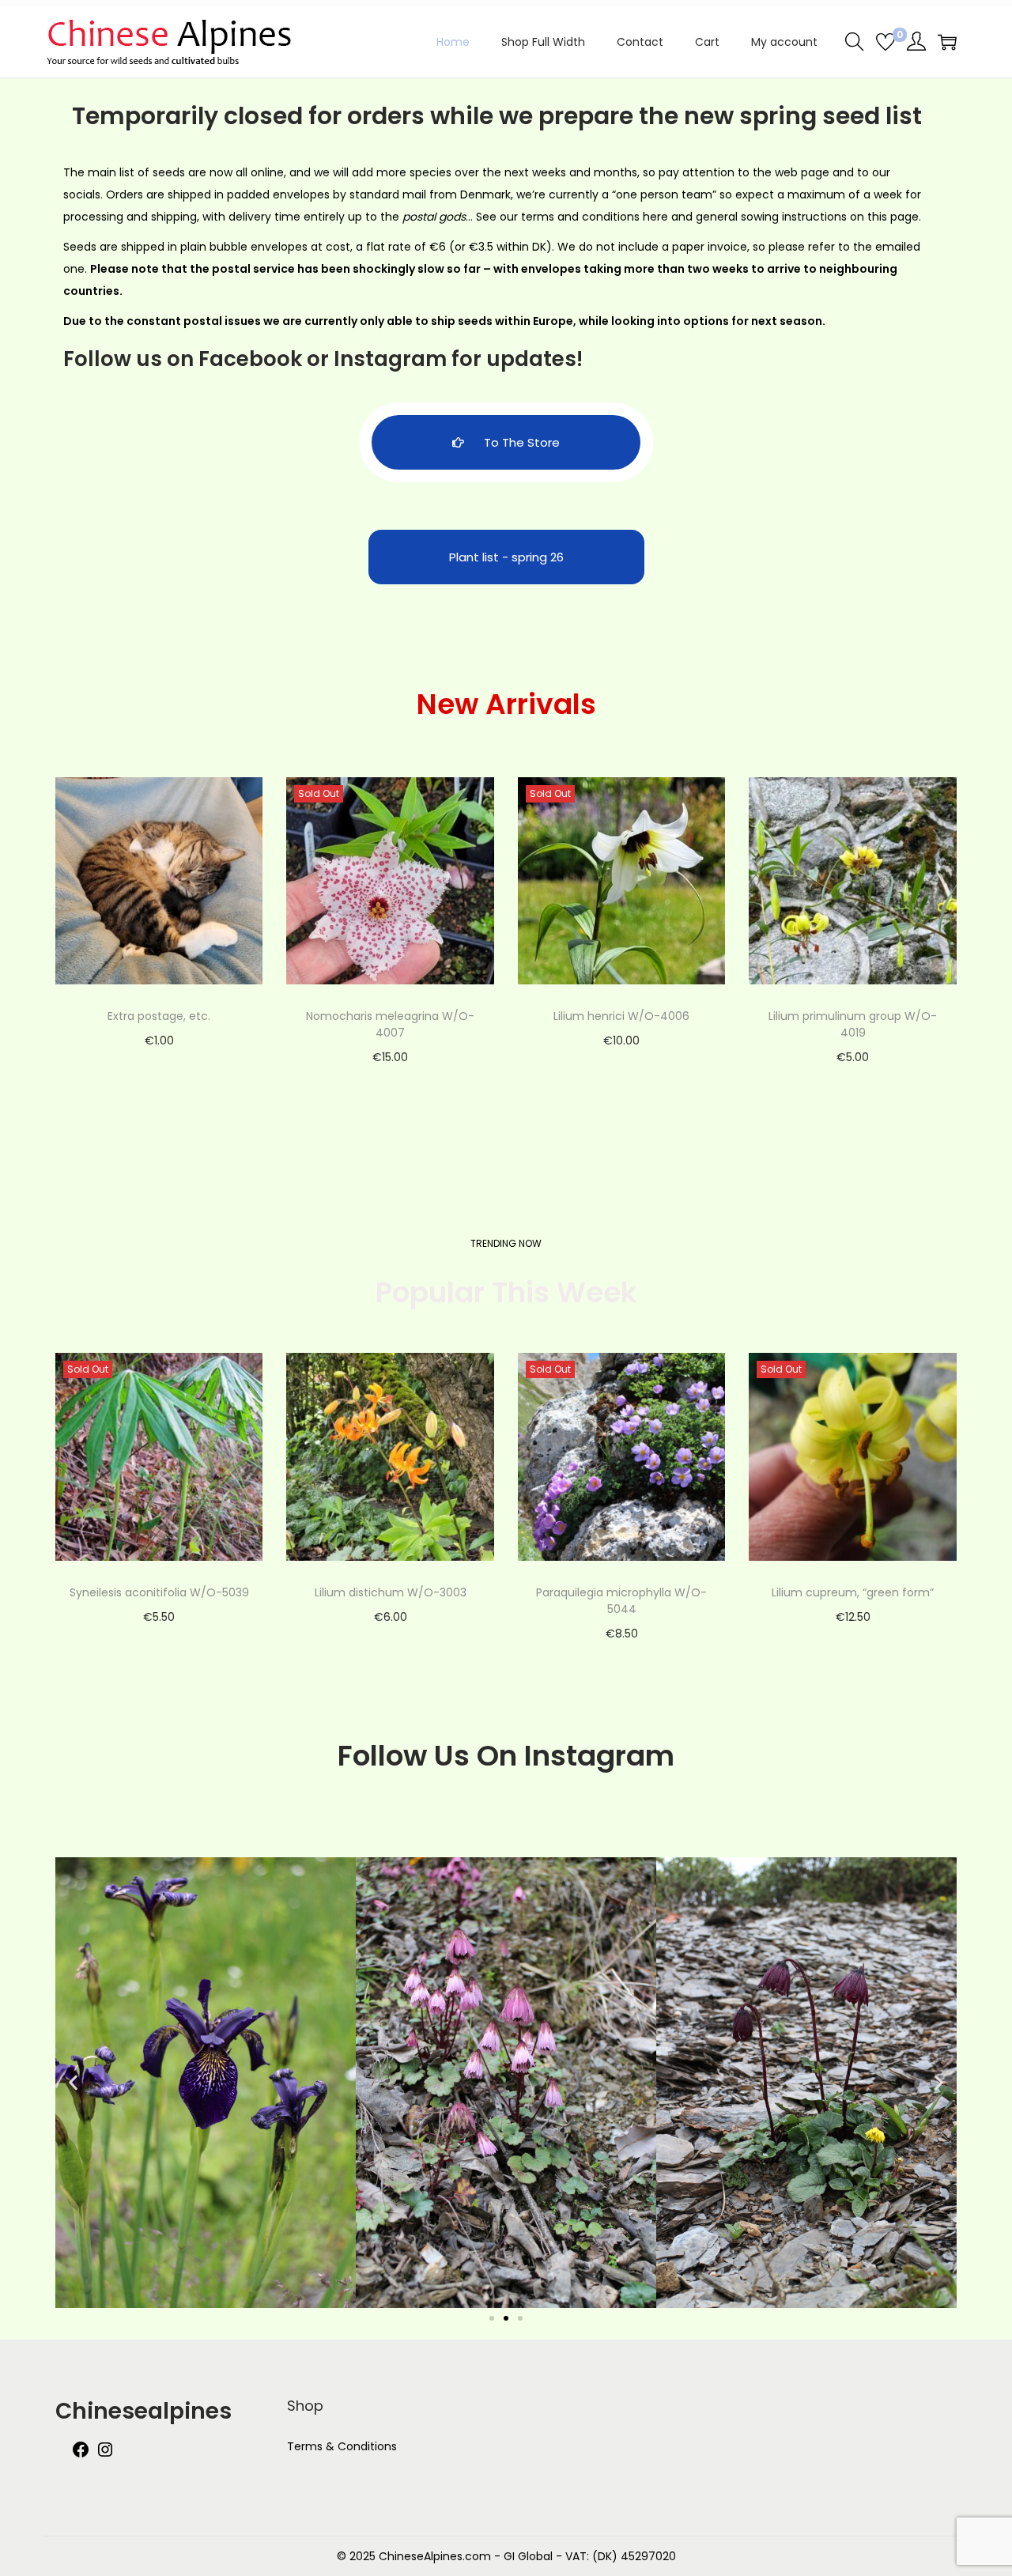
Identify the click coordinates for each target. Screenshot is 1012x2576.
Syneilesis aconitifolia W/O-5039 (159, 1592)
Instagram (390, 359)
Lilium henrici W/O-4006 (621, 1016)
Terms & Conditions (342, 2446)
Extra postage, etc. (159, 1016)
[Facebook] (81, 2455)
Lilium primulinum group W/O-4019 (853, 1024)
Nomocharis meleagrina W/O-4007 (390, 1024)
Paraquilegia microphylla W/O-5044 (621, 1601)
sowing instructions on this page (830, 217)
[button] (73, 2082)
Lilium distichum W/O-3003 (391, 1592)
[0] (885, 42)
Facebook (250, 359)
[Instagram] (105, 2455)
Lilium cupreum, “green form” (853, 1592)
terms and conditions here (595, 217)
